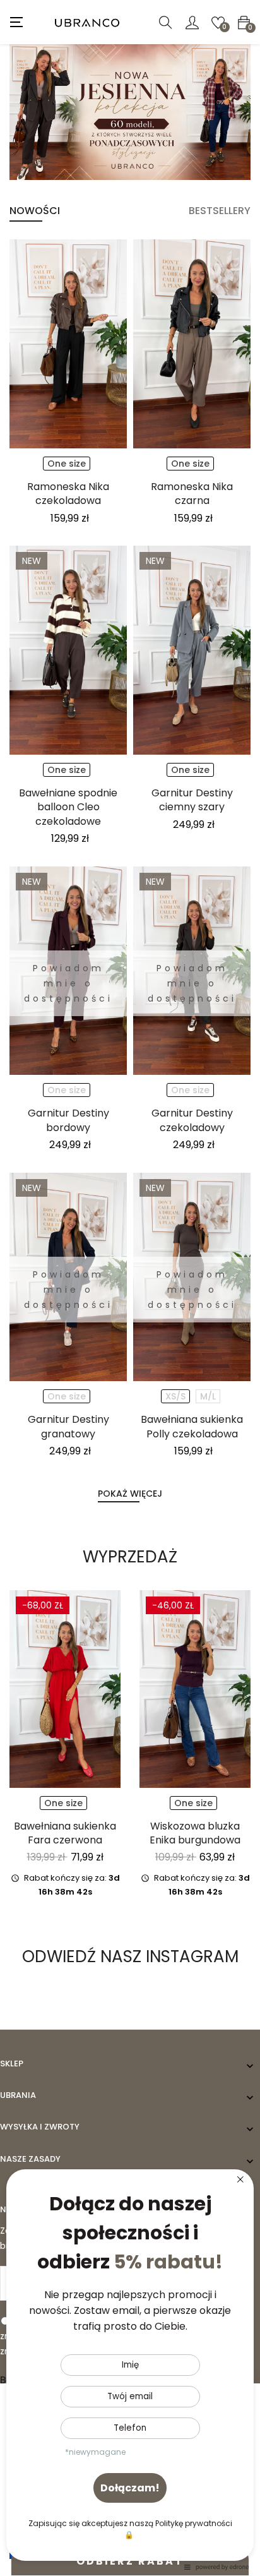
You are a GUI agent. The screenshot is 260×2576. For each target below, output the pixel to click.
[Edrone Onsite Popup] (130, 1288)
